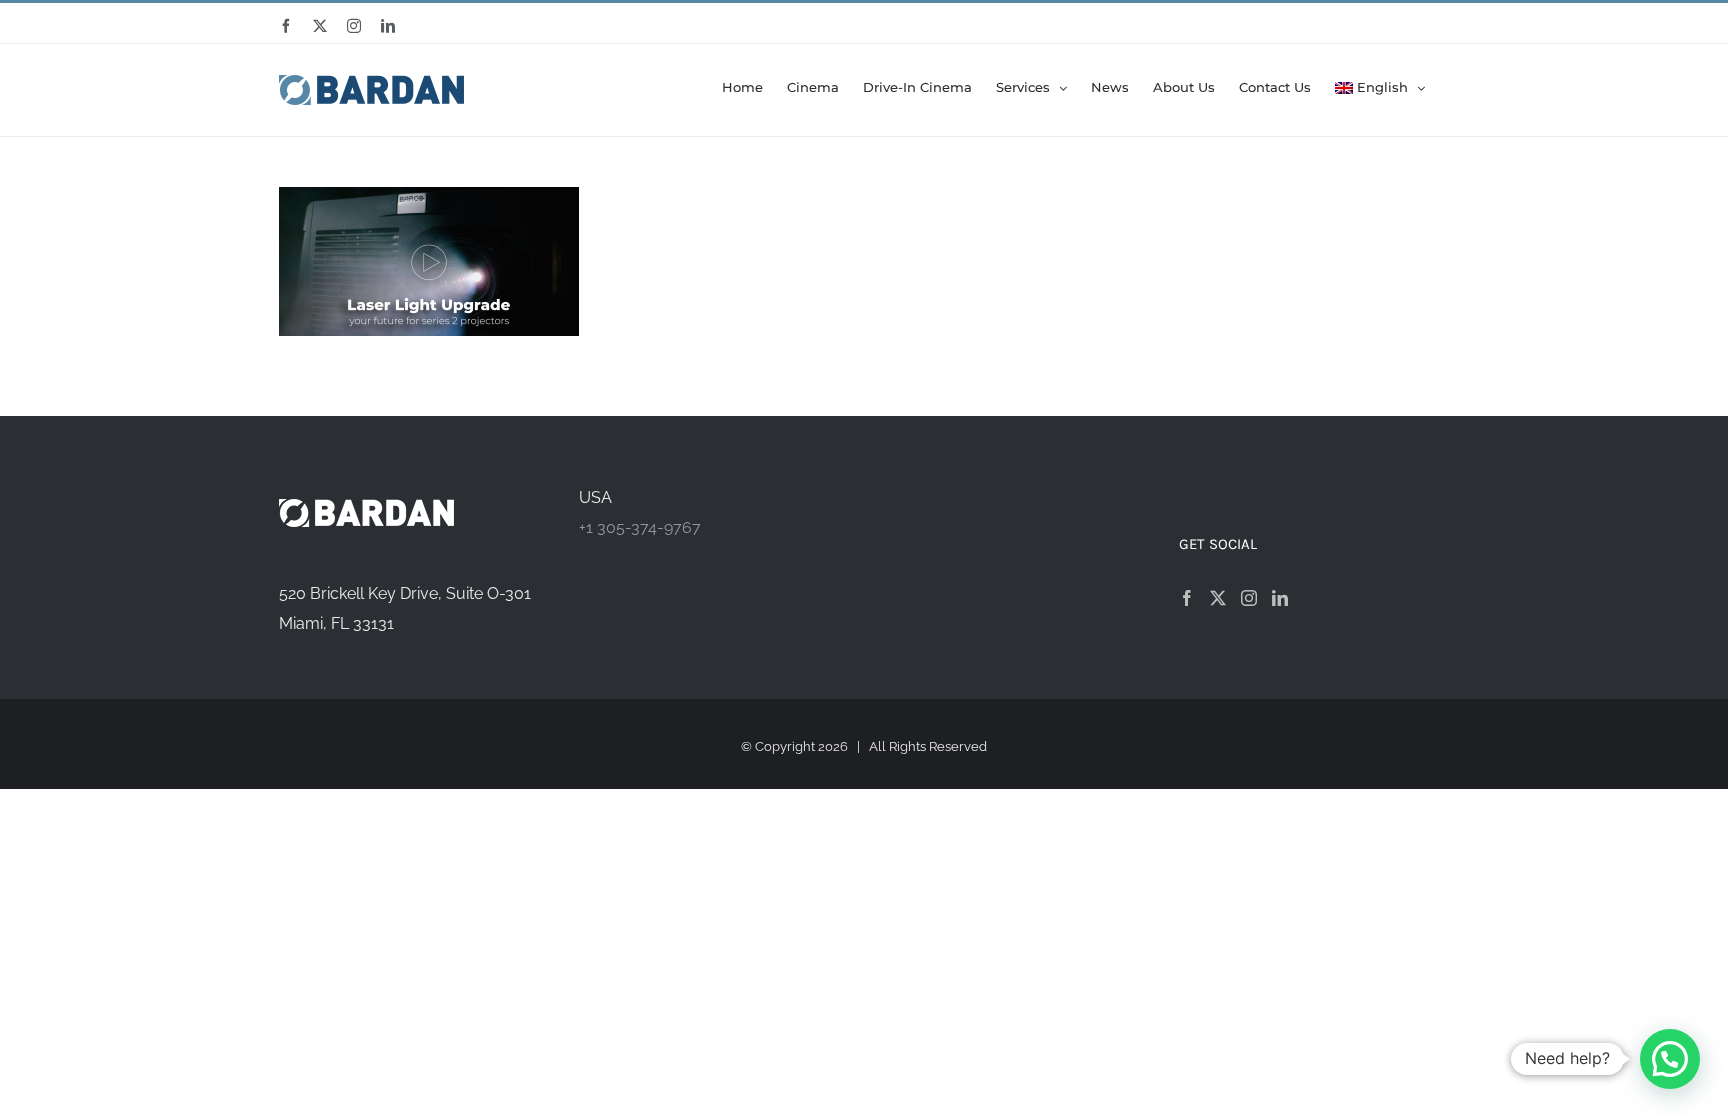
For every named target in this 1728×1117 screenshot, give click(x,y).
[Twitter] (1218, 598)
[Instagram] (1249, 598)
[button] (1670, 1059)
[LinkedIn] (1280, 598)
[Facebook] (1187, 598)
